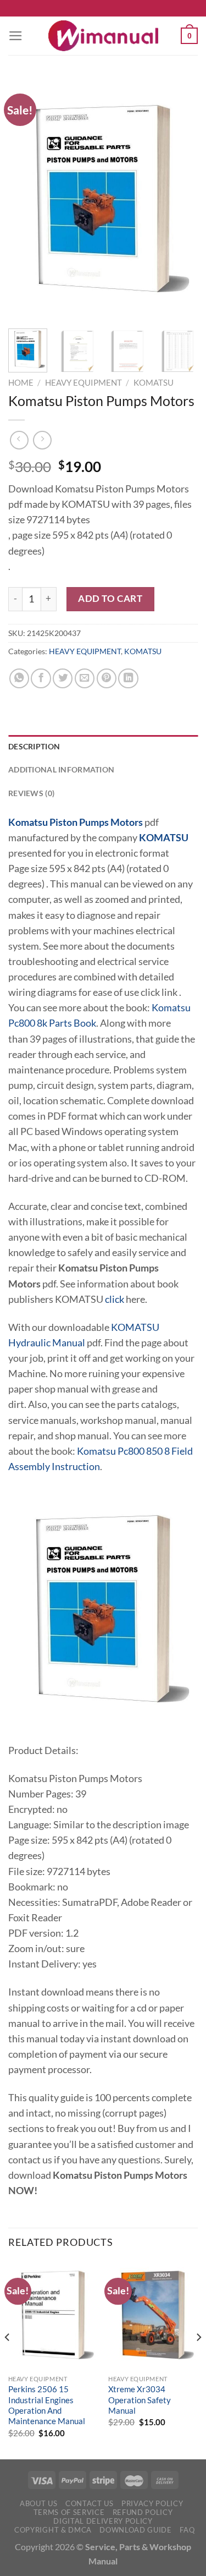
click (115, 1299)
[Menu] (16, 36)
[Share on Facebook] (41, 678)
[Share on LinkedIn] (128, 678)
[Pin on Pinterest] (107, 678)
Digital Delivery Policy (103, 2521)
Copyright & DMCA (53, 2530)
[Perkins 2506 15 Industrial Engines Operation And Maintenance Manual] (53, 2315)
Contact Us (90, 2503)
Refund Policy (143, 2512)
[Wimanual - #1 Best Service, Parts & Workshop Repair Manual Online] (103, 36)
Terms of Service (69, 2512)
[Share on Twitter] (63, 678)
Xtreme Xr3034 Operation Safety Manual (140, 2400)
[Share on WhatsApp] (19, 678)
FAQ (187, 2530)
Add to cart (110, 598)
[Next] (180, 199)
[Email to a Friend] (85, 678)
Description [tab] (34, 746)
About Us (38, 2503)
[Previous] (26, 199)
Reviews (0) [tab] (31, 793)
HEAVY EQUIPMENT (83, 382)
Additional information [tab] (61, 769)
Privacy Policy (152, 2503)
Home (21, 382)
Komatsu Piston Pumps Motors (76, 822)
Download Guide (135, 2530)
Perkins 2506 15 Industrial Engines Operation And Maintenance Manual (47, 2405)
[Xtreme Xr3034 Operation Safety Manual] (153, 2315)
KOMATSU (154, 382)
